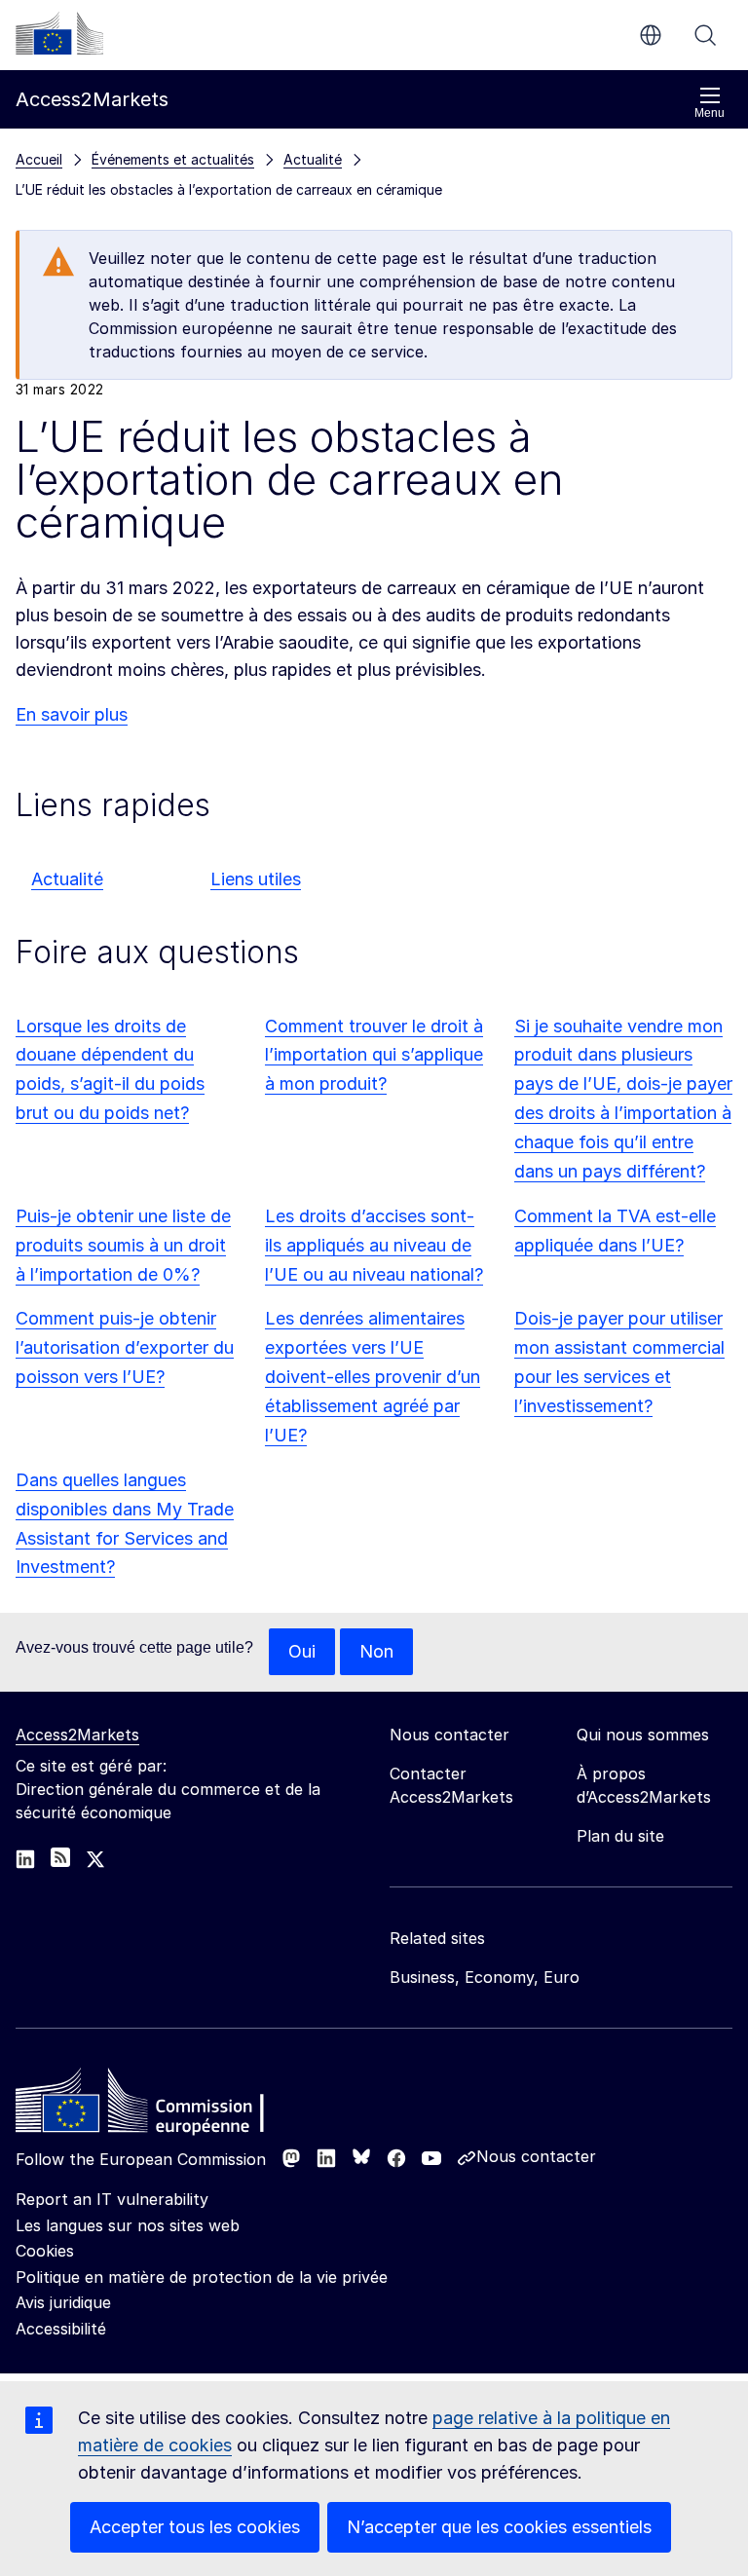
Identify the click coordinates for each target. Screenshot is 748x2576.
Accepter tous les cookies (195, 2527)
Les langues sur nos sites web (128, 2225)
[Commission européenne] (59, 33)
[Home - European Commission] (157, 2106)
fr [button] (651, 35)
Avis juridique (63, 2302)
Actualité (67, 879)
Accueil (39, 159)
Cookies (45, 2251)
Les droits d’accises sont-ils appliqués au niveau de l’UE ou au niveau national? (374, 1245)
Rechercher (705, 35)
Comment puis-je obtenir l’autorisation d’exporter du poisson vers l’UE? (125, 1347)
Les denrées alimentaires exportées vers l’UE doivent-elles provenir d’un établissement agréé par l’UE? (373, 1377)
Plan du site (620, 1836)
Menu (710, 113)
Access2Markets (77, 1735)
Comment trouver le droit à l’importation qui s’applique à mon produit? (374, 1055)
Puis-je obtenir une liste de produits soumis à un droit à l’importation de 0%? (123, 1245)
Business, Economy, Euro (485, 1977)
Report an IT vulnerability (112, 2199)
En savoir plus (72, 714)
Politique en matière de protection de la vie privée (202, 2277)
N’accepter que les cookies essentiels (499, 2527)
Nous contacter (536, 2156)
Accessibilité (61, 2329)
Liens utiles (256, 879)
